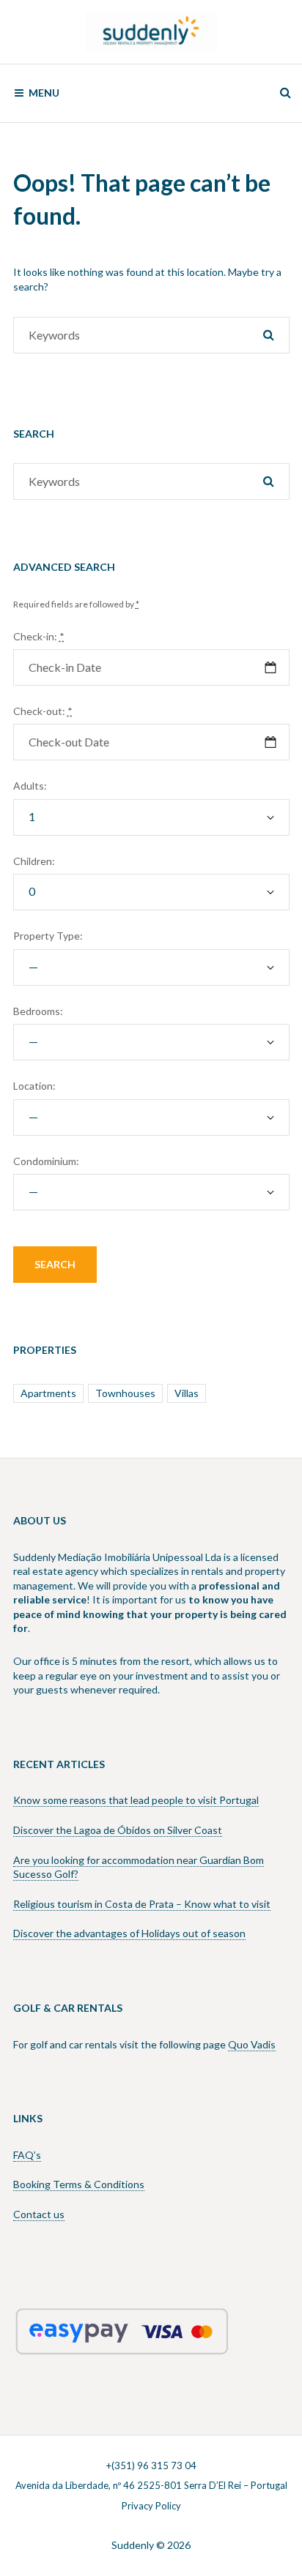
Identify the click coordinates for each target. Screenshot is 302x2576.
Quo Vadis (252, 2044)
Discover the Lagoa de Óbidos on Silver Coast (118, 1830)
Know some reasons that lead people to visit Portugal (136, 1800)
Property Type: (48, 936)
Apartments (48, 1393)
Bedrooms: (38, 1011)
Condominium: (46, 1161)
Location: (34, 1086)
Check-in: (39, 636)
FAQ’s (27, 2155)
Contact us (39, 2214)
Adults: (30, 786)
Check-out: (43, 711)
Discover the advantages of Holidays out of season (129, 1933)
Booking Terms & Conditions (79, 2184)
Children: (34, 861)
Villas (187, 1393)
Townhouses (125, 1393)
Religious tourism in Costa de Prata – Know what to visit (142, 1904)
